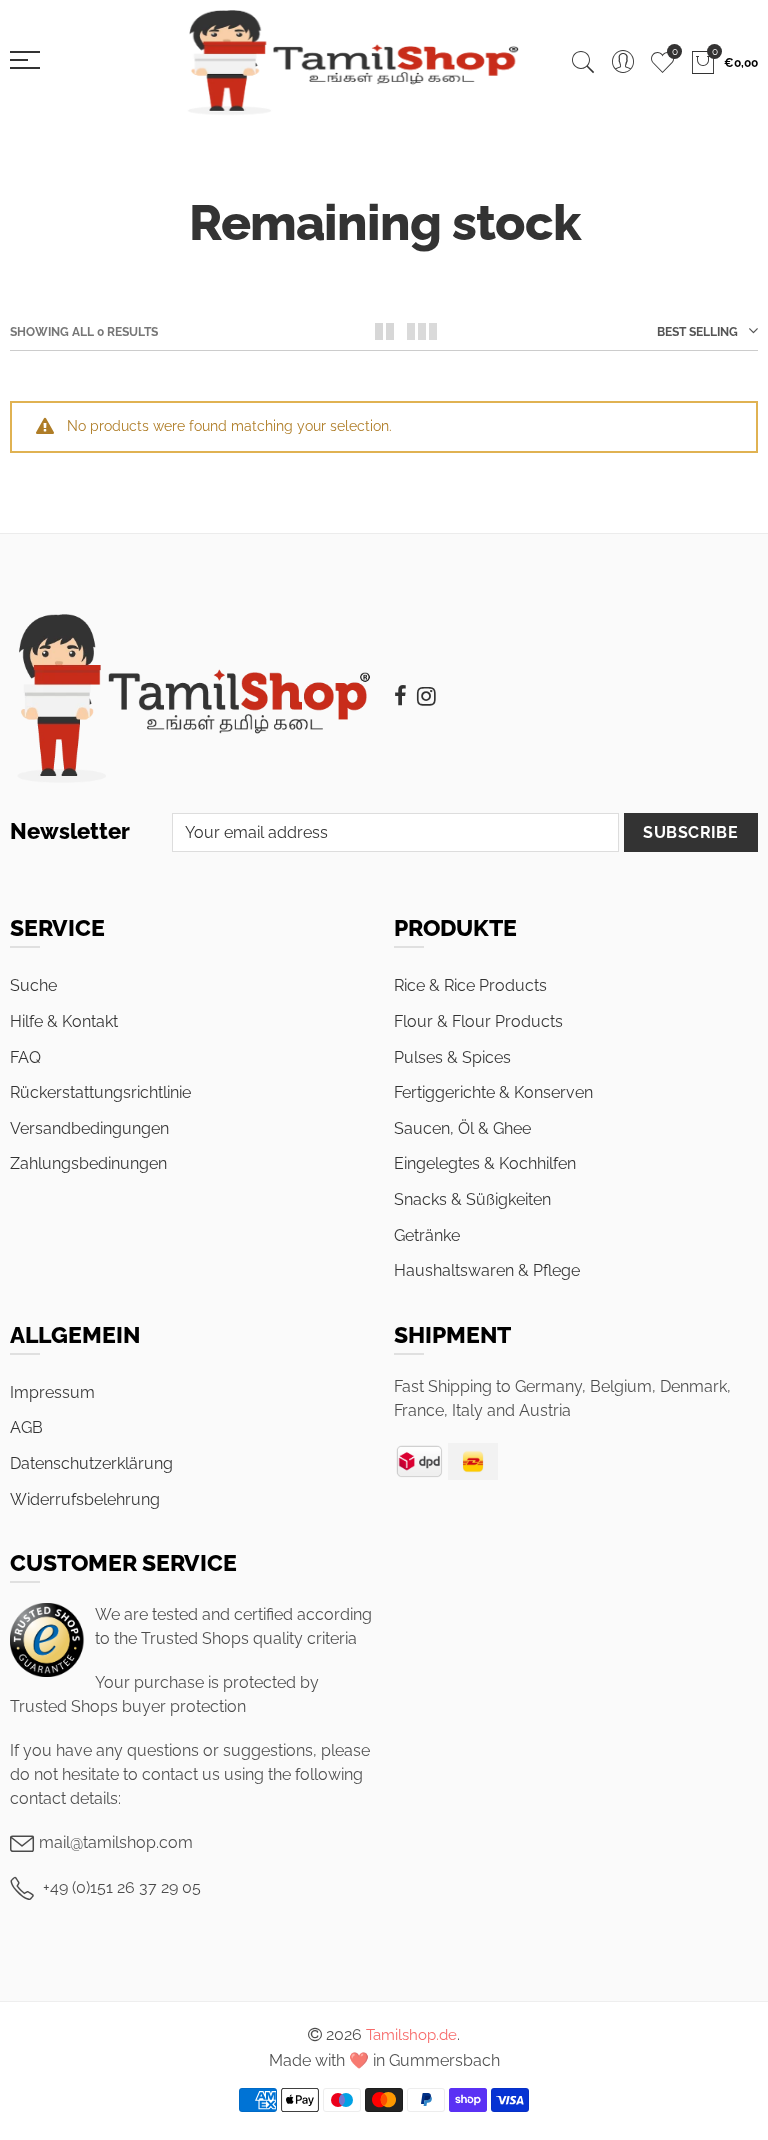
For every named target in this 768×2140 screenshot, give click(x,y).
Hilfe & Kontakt (64, 1021)
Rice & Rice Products (470, 985)
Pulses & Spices (452, 1057)
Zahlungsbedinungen (88, 1163)
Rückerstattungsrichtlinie (100, 1092)
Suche (33, 985)
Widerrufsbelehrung (85, 1499)
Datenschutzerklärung (91, 1463)
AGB (26, 1427)
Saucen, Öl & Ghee (462, 1128)
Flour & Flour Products (478, 1021)
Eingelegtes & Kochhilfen (485, 1163)
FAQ (25, 1057)
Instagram (426, 696)
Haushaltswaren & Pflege (487, 1270)
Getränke (427, 1235)
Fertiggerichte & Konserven (493, 1092)
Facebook (400, 696)
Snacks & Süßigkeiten (472, 1199)
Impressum (52, 1392)
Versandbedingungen (89, 1128)
